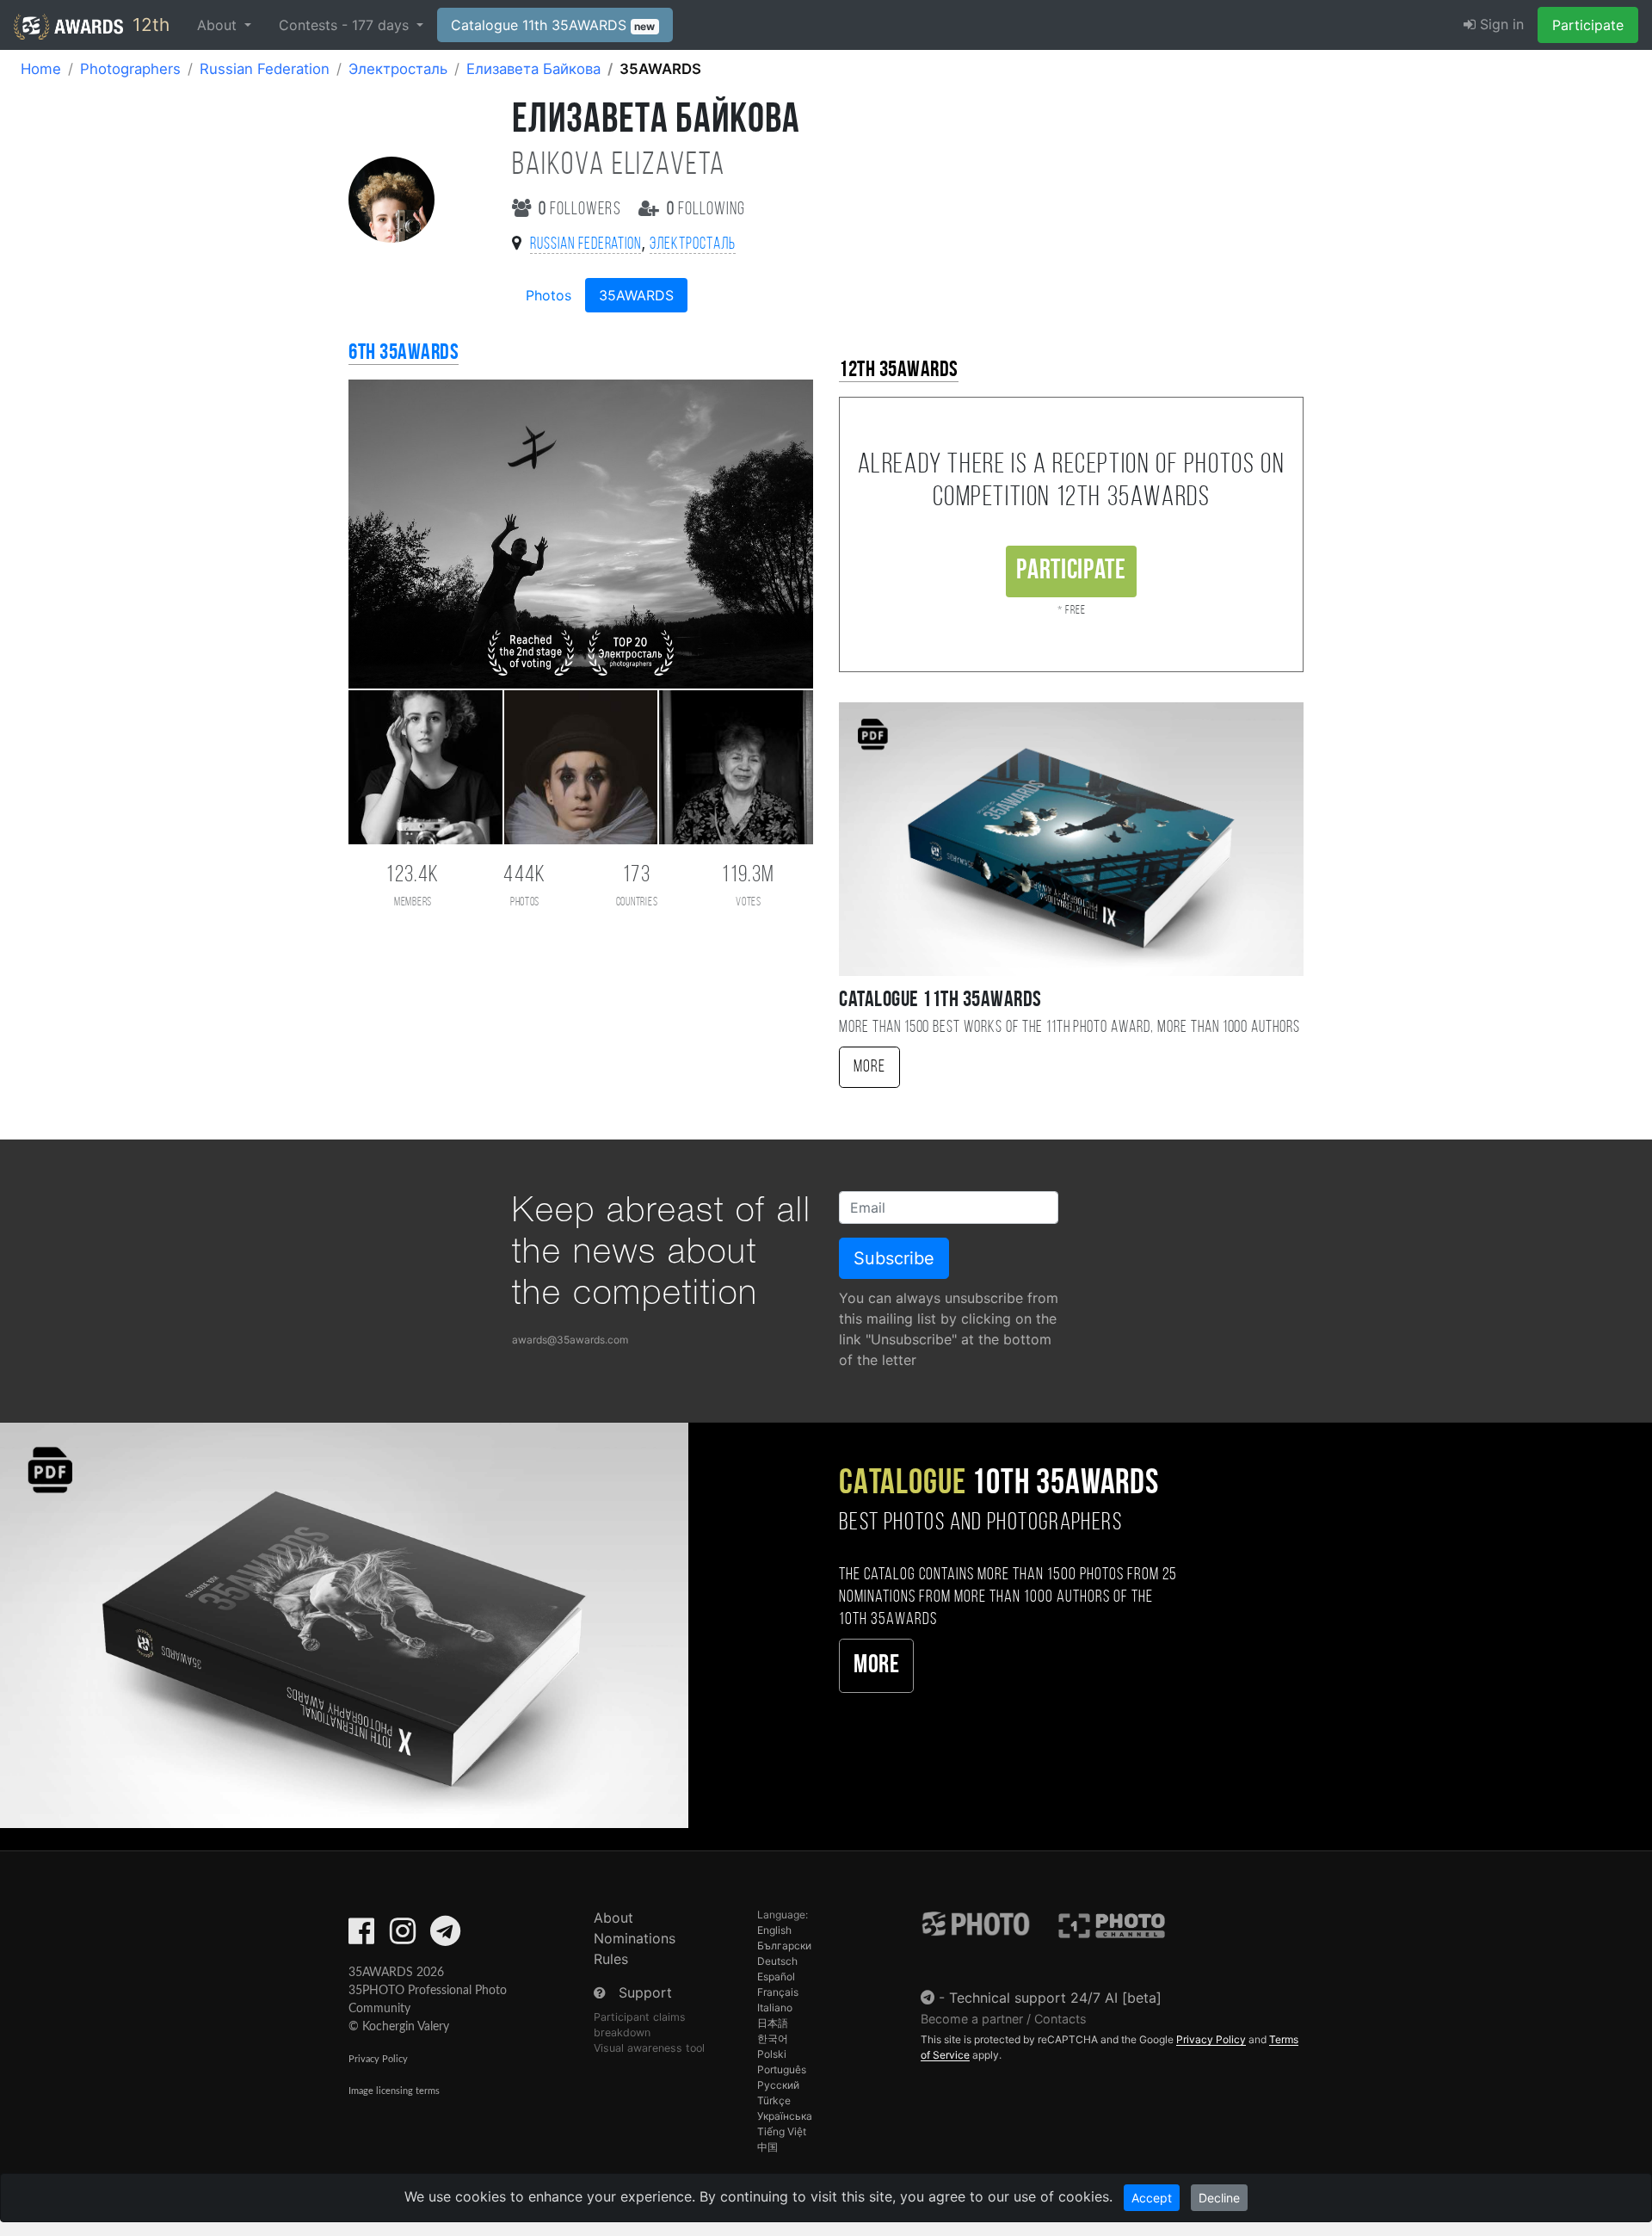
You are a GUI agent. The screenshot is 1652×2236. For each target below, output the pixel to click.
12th (148, 25)
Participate (1588, 25)
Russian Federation (265, 69)
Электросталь (398, 69)
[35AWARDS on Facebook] (361, 1936)
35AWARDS (636, 295)
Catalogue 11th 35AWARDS (553, 25)
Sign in (1500, 24)
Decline (1219, 2198)
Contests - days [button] (346, 25)
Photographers (130, 69)
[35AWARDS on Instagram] (403, 1936)
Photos (549, 295)
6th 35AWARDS (404, 353)
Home (41, 69)
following (706, 210)
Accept (1152, 2198)
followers (582, 210)
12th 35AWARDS (899, 371)
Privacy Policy (378, 2059)
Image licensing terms (394, 2091)
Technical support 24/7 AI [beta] (1055, 1998)
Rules (611, 1959)
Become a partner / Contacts (1004, 2019)
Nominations (635, 1938)
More (869, 1067)
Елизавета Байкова (533, 69)
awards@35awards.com (570, 1340)
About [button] (219, 25)
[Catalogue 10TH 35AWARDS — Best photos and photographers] (344, 1624)
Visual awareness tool (649, 2048)
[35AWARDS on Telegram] (445, 1936)
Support (645, 1992)
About (613, 1918)
